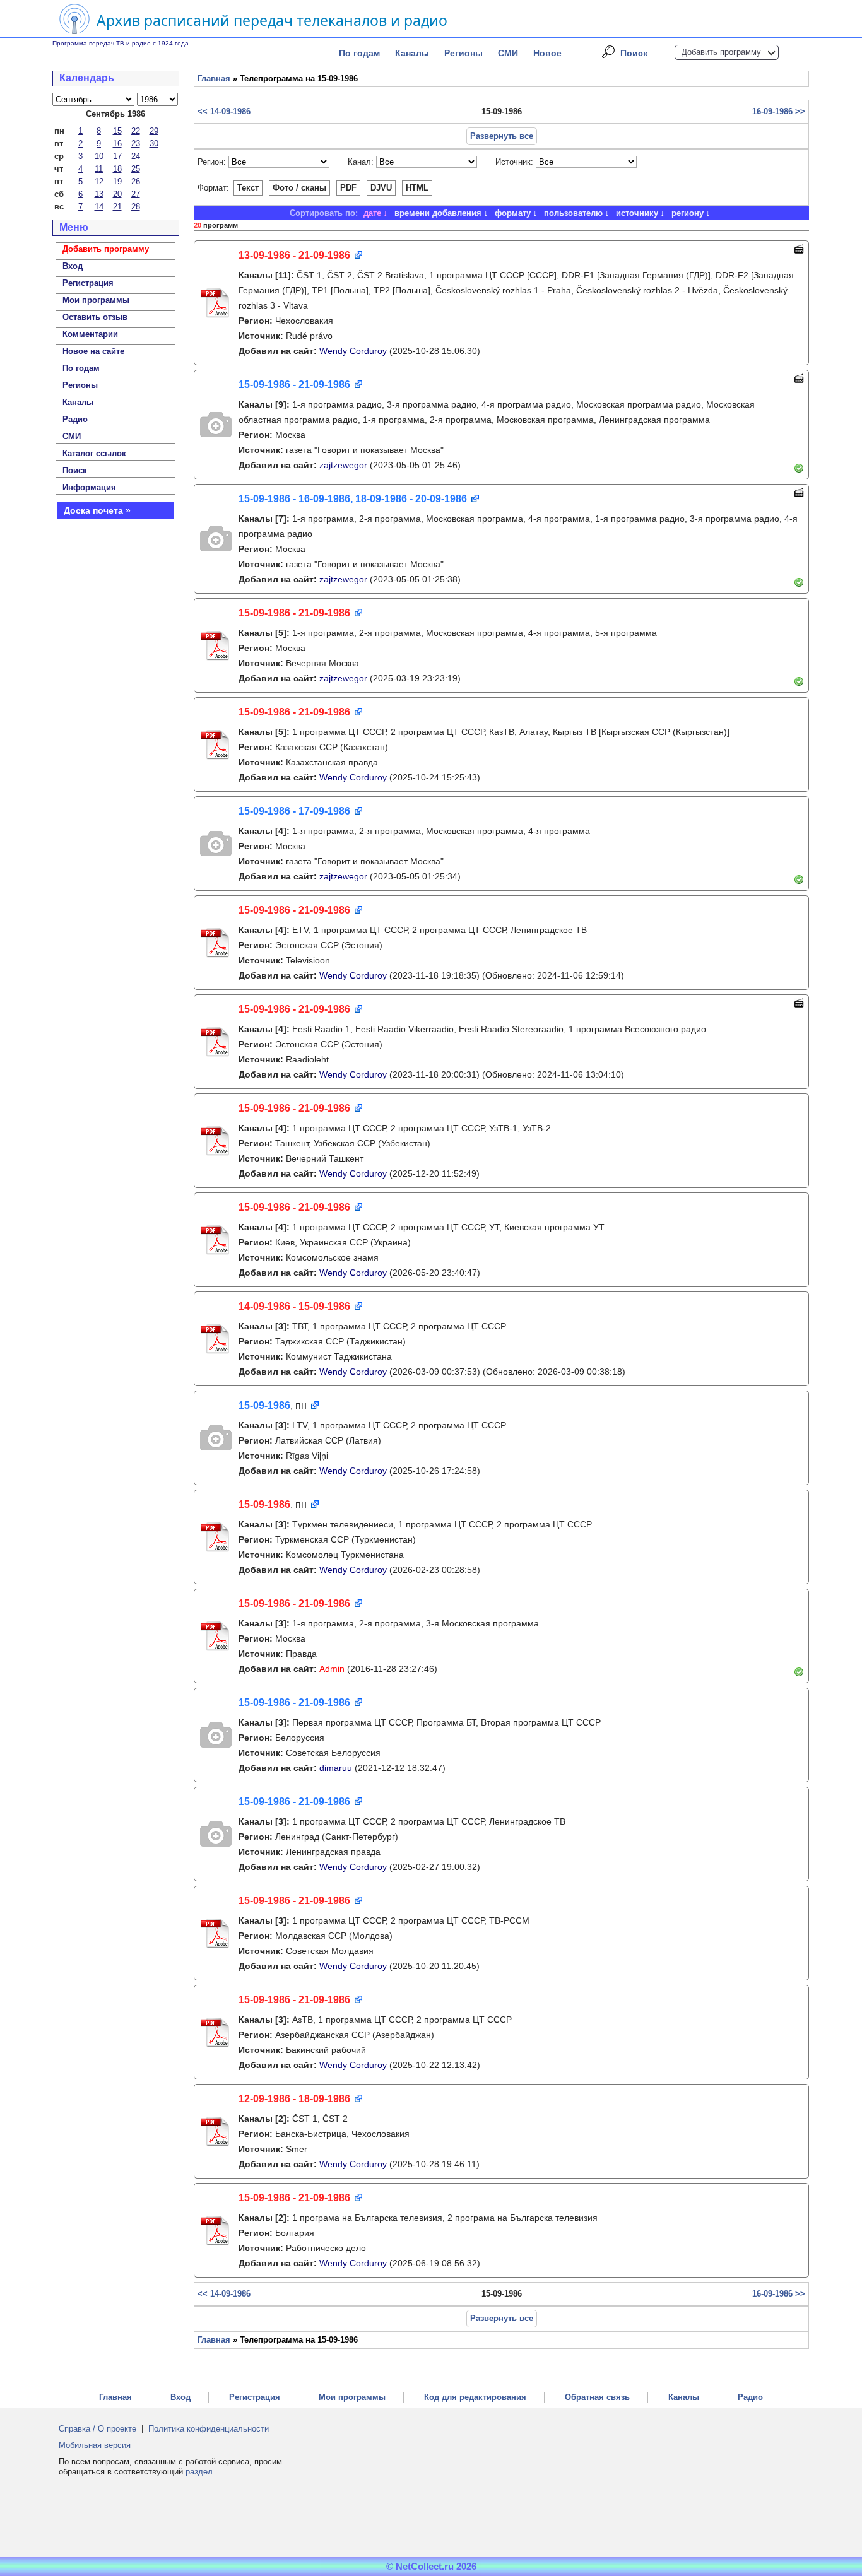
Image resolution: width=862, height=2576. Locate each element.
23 (136, 144)
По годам (359, 53)
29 (154, 131)
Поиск (634, 53)
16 (117, 144)
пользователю (573, 213)
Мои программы (96, 300)
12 (99, 181)
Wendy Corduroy (353, 351)
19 (117, 181)
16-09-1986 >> (779, 111)
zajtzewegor (343, 465)
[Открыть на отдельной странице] (357, 256)
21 (117, 207)
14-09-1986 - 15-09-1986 (294, 1306)
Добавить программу (721, 52)
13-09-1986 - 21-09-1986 (294, 255)
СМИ (508, 53)
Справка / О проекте (97, 2429)
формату (513, 213)
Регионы (463, 53)
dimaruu (336, 1768)
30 (154, 144)
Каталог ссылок (94, 453)
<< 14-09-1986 (224, 111)
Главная (214, 79)
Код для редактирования (475, 2397)
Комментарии (90, 334)
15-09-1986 (264, 1405)
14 (99, 207)
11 (99, 169)
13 (99, 194)
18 (117, 169)
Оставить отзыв (95, 317)
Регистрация (255, 2397)
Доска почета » (97, 510)
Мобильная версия (95, 2445)
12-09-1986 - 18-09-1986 (294, 2099)
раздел (199, 2472)
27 (136, 194)
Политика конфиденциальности (209, 2429)
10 (99, 156)
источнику (637, 213)
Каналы (412, 53)
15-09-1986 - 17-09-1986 (294, 811)
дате (372, 213)
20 (117, 194)
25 (136, 169)
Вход (180, 2397)
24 (136, 156)
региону (688, 213)
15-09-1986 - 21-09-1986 (294, 385)
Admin (332, 1669)
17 (117, 156)
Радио (75, 419)
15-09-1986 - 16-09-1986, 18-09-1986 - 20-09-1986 (353, 499)
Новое (547, 53)
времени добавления (438, 213)
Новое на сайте (93, 351)
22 (136, 131)
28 (136, 207)
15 (117, 131)
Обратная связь (597, 2397)
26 (136, 181)
